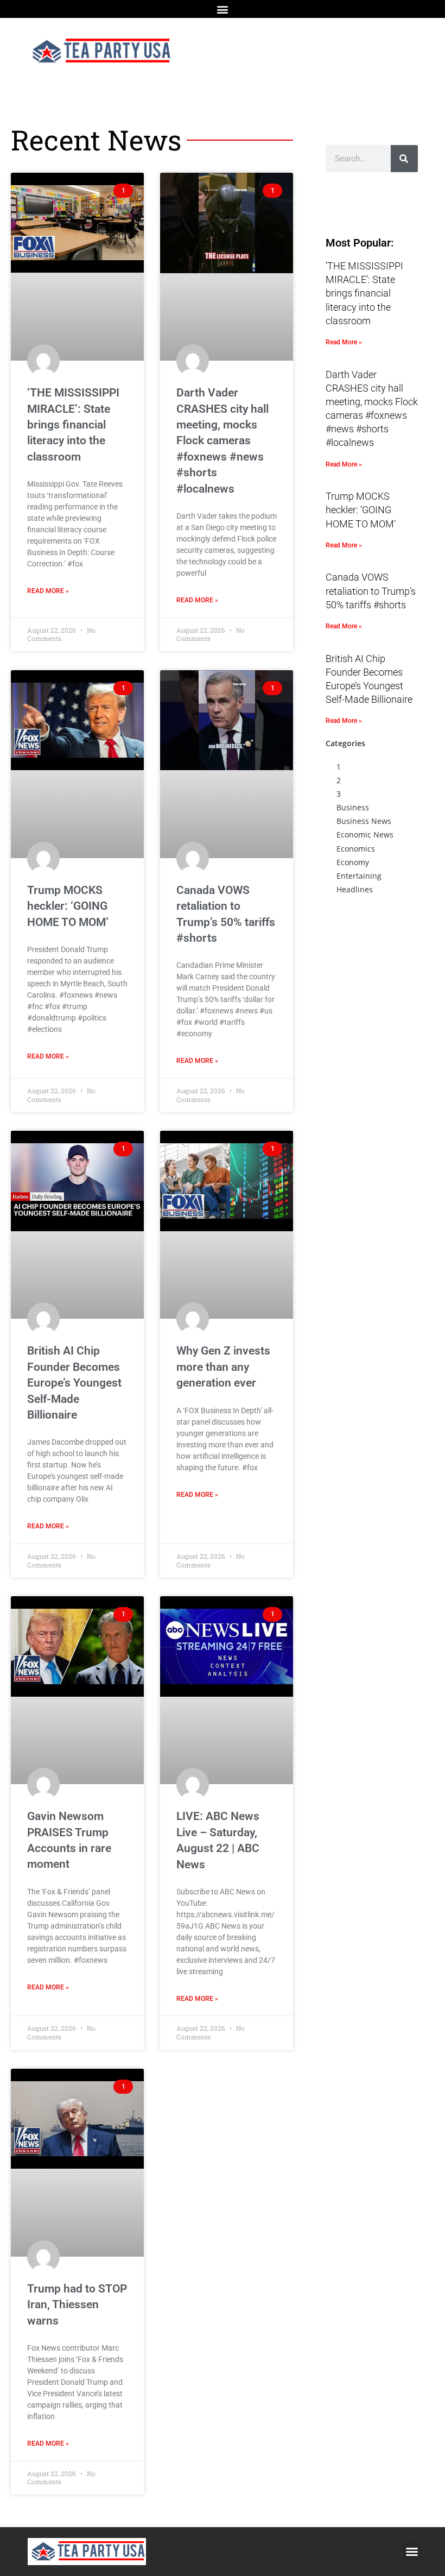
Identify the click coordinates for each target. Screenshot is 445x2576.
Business (353, 807)
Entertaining (359, 876)
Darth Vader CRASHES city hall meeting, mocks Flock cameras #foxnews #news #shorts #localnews (223, 440)
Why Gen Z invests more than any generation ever (223, 1367)
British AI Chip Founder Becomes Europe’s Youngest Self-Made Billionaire (74, 1383)
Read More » (48, 591)
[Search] (404, 159)
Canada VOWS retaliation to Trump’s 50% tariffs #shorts (371, 591)
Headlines (355, 889)
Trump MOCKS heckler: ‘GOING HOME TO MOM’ (68, 906)
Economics (356, 849)
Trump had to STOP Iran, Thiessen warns (77, 2305)
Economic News (365, 834)
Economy (353, 862)
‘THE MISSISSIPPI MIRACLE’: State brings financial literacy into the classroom (73, 425)
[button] (223, 9)
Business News (364, 821)
